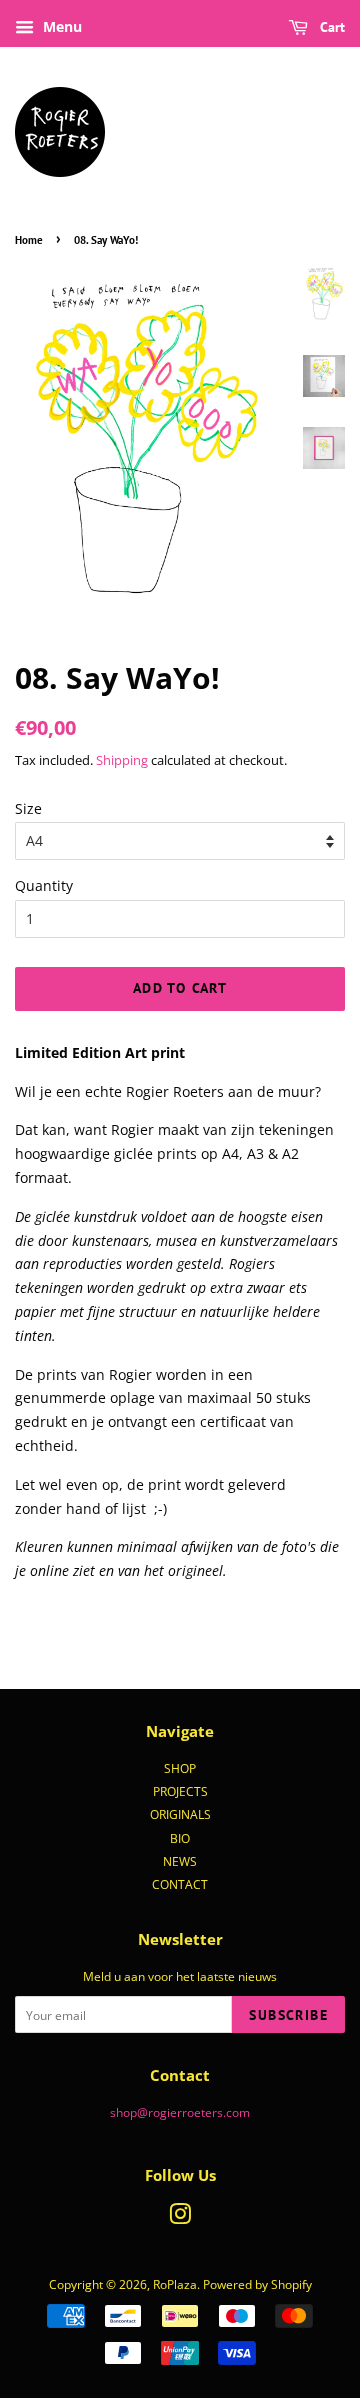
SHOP (180, 1768)
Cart (330, 27)
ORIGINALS (180, 1814)
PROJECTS (180, 1791)
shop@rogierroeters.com (180, 2112)
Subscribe (288, 2015)
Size (28, 808)
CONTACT (180, 1884)
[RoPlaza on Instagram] (180, 2218)
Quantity (44, 885)
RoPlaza (175, 2284)
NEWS (180, 1861)
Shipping (122, 760)
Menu (60, 26)
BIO (180, 1838)
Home (29, 240)
